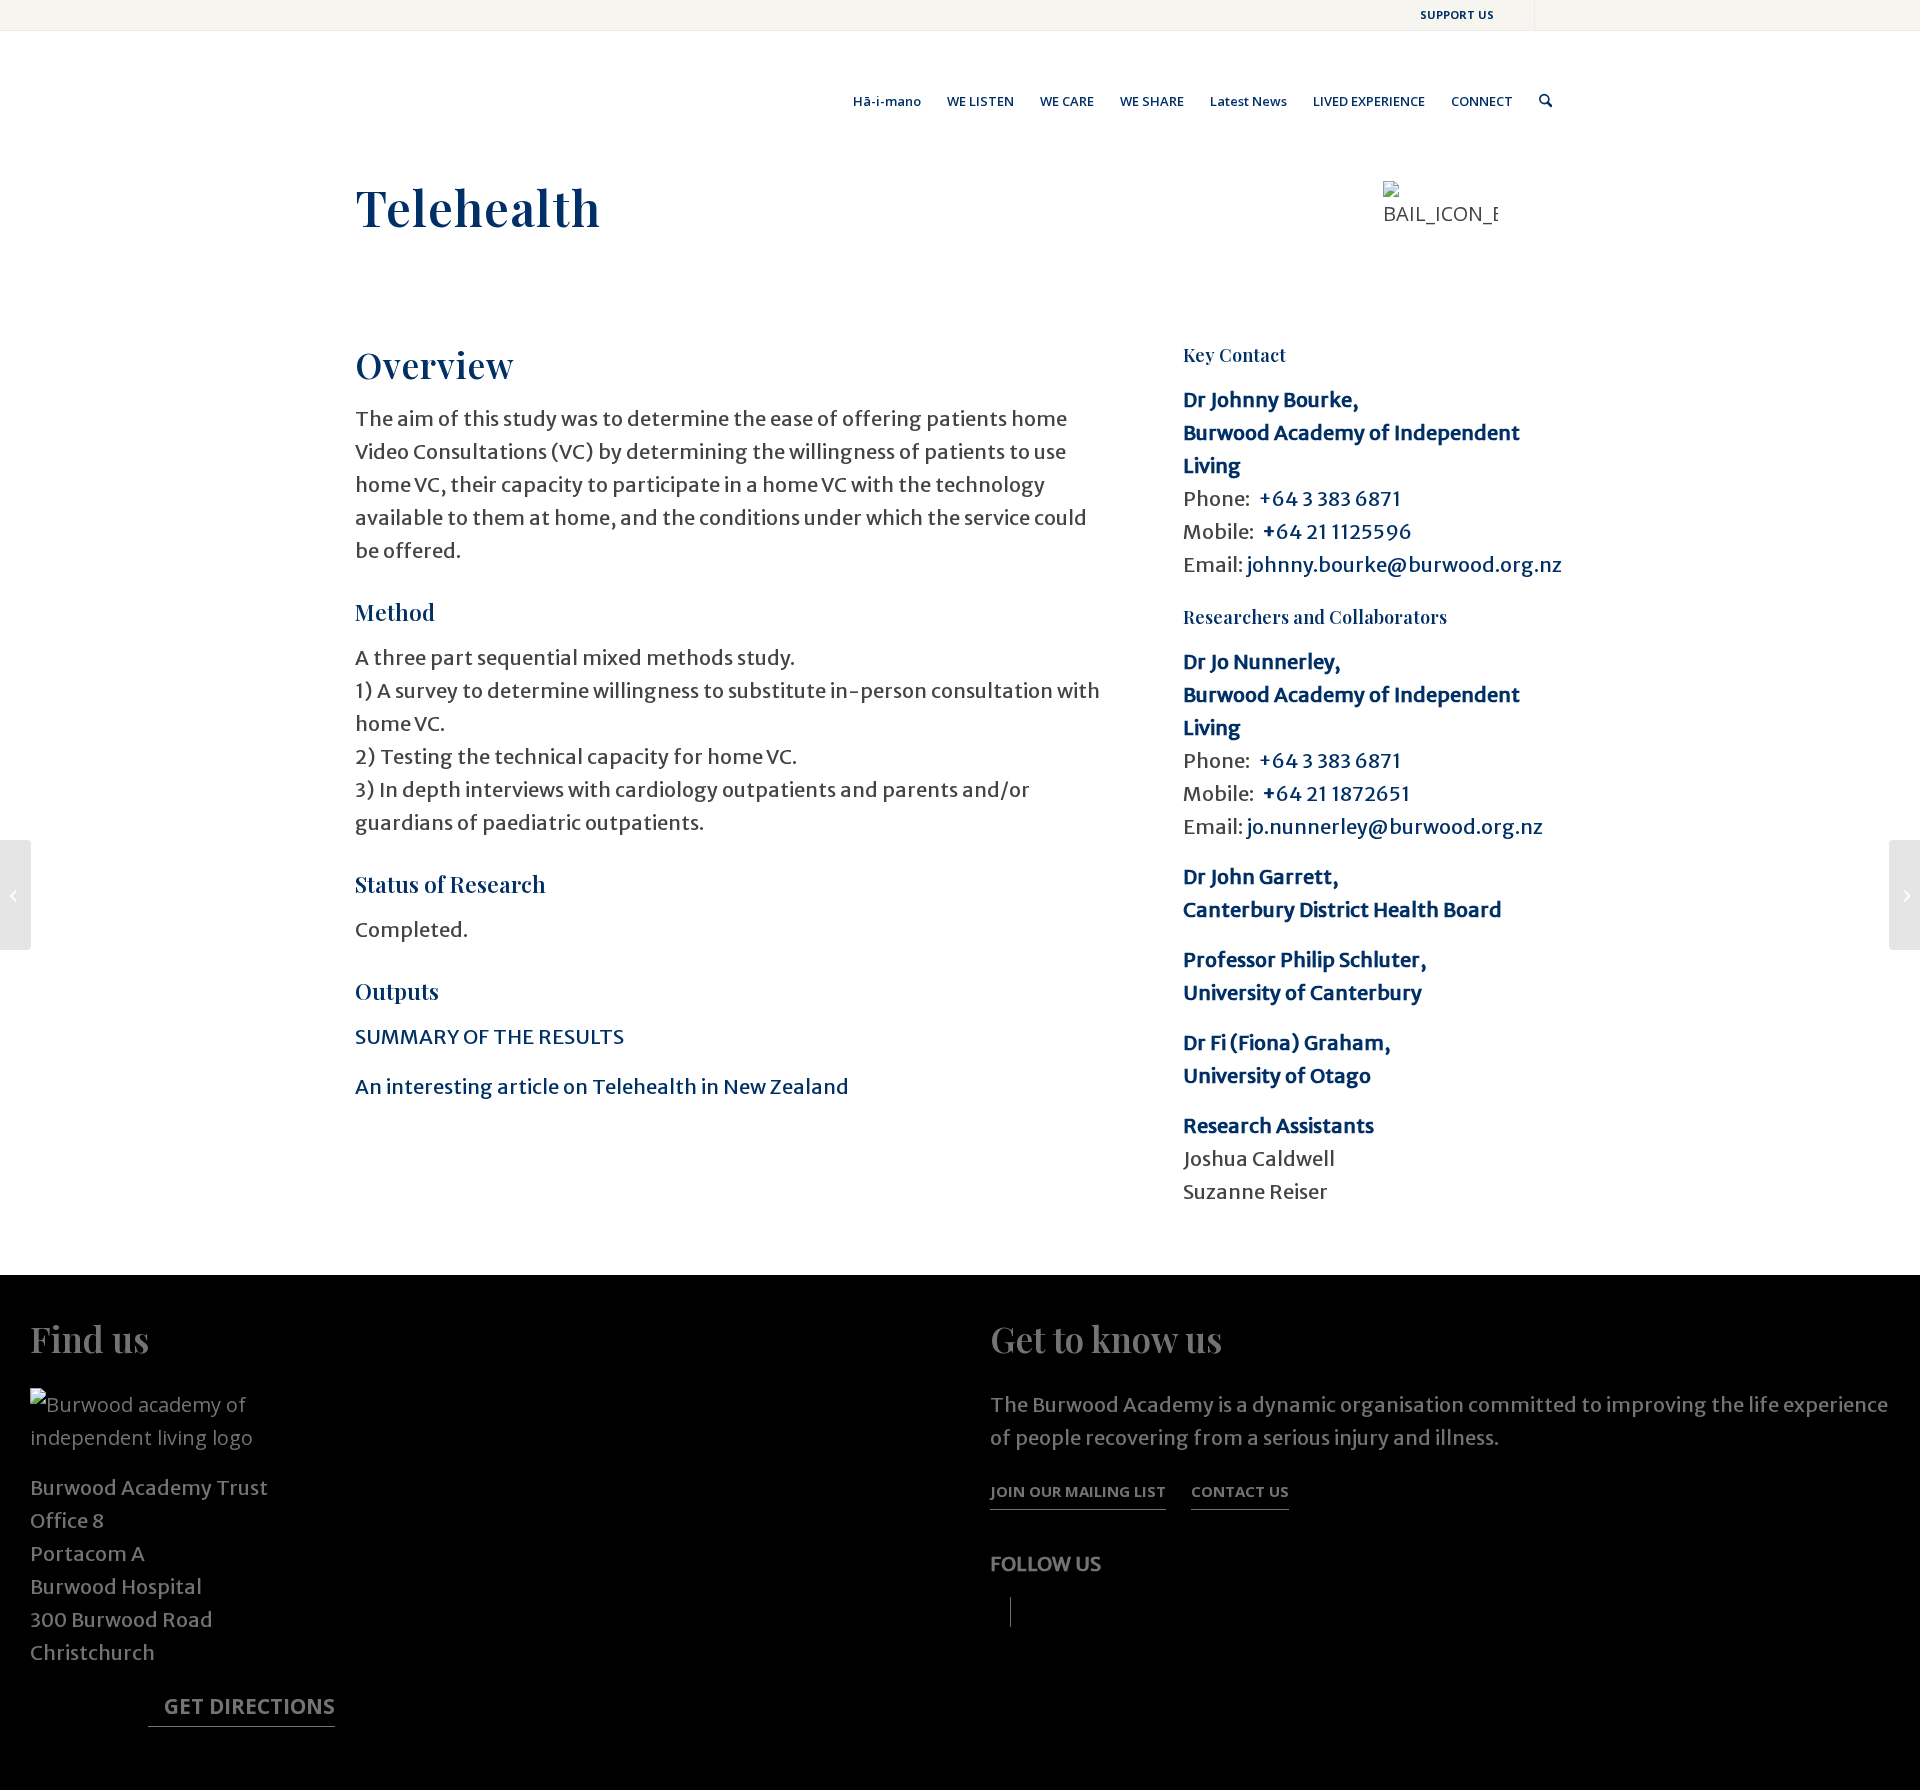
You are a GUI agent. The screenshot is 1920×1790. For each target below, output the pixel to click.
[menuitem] (1452, 15)
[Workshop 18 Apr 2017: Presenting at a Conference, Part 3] (15, 895)
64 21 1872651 (1334, 793)
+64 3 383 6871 (1329, 498)
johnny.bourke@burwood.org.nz (1404, 564)
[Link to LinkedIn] (1550, 15)
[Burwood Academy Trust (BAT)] (505, 101)
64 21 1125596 (1335, 531)
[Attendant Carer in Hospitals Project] (1904, 895)
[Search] (1545, 101)
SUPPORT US (1457, 14)
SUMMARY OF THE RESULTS (489, 1036)
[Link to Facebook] (1519, 15)
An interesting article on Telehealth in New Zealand (602, 1086)
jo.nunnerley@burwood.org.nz (1395, 826)
